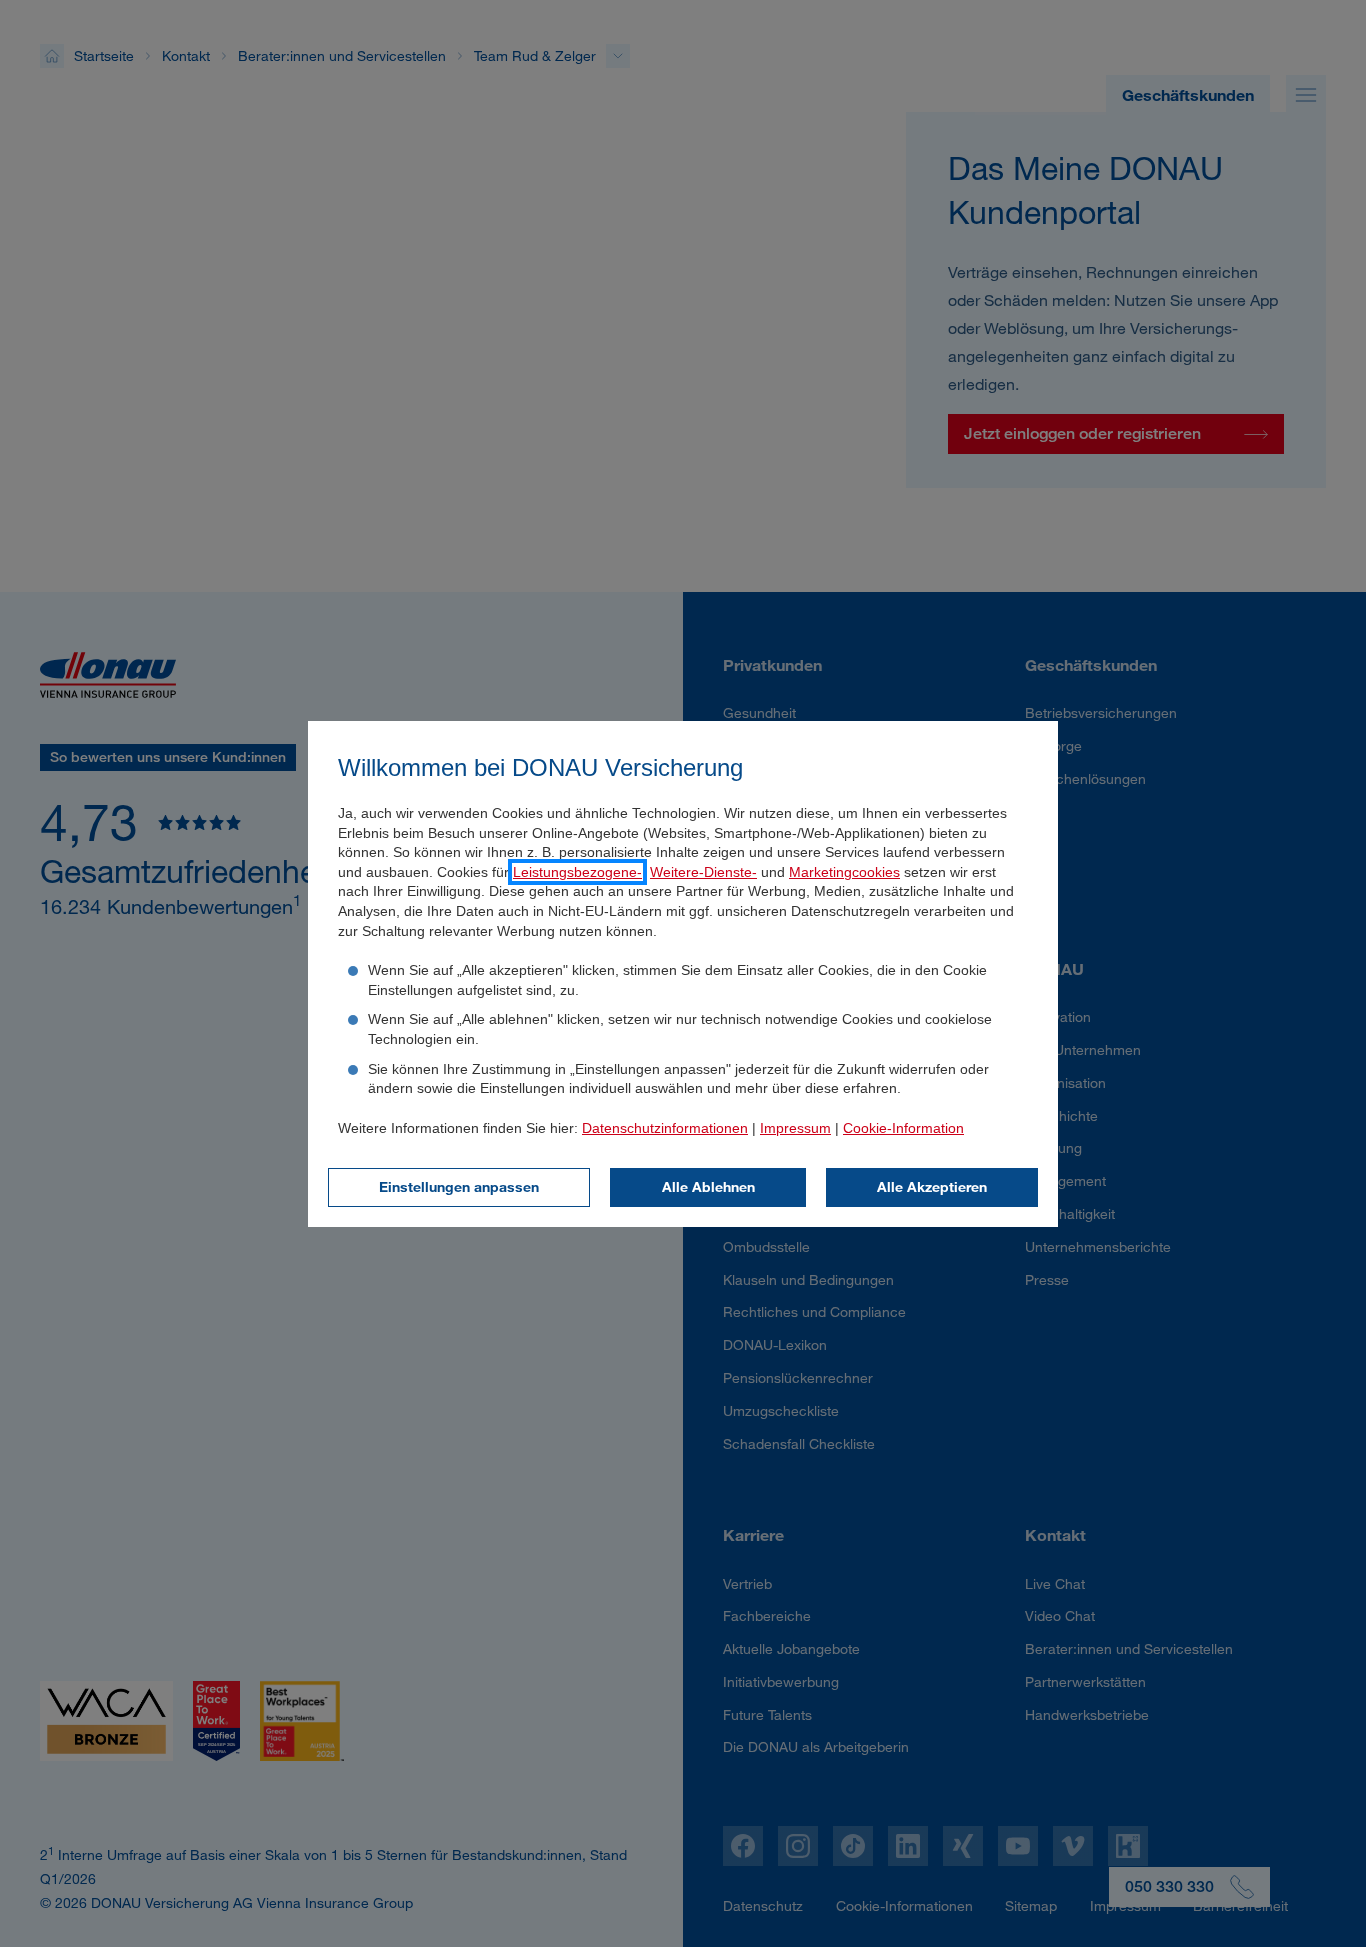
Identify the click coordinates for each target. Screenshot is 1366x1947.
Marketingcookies (844, 872)
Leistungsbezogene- (577, 872)
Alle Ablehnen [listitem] (708, 1186)
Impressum (795, 1128)
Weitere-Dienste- (703, 872)
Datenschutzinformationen (665, 1128)
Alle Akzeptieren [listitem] (932, 1186)
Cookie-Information (903, 1128)
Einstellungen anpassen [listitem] (459, 1186)
